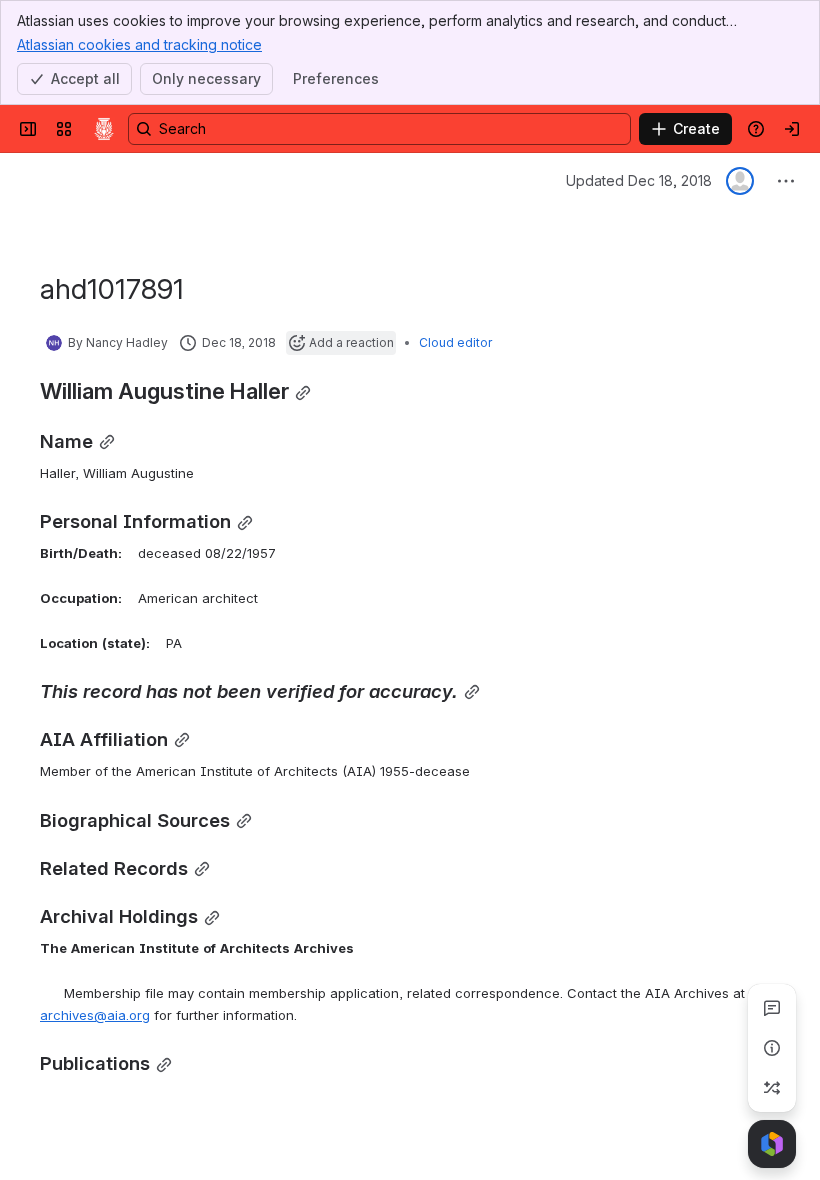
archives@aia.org (95, 1015)
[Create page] (772, 1088)
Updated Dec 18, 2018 (639, 180)
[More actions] (786, 181)
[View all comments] (772, 1008)
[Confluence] (104, 129)
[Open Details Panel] (772, 1048)
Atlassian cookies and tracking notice (139, 44)
